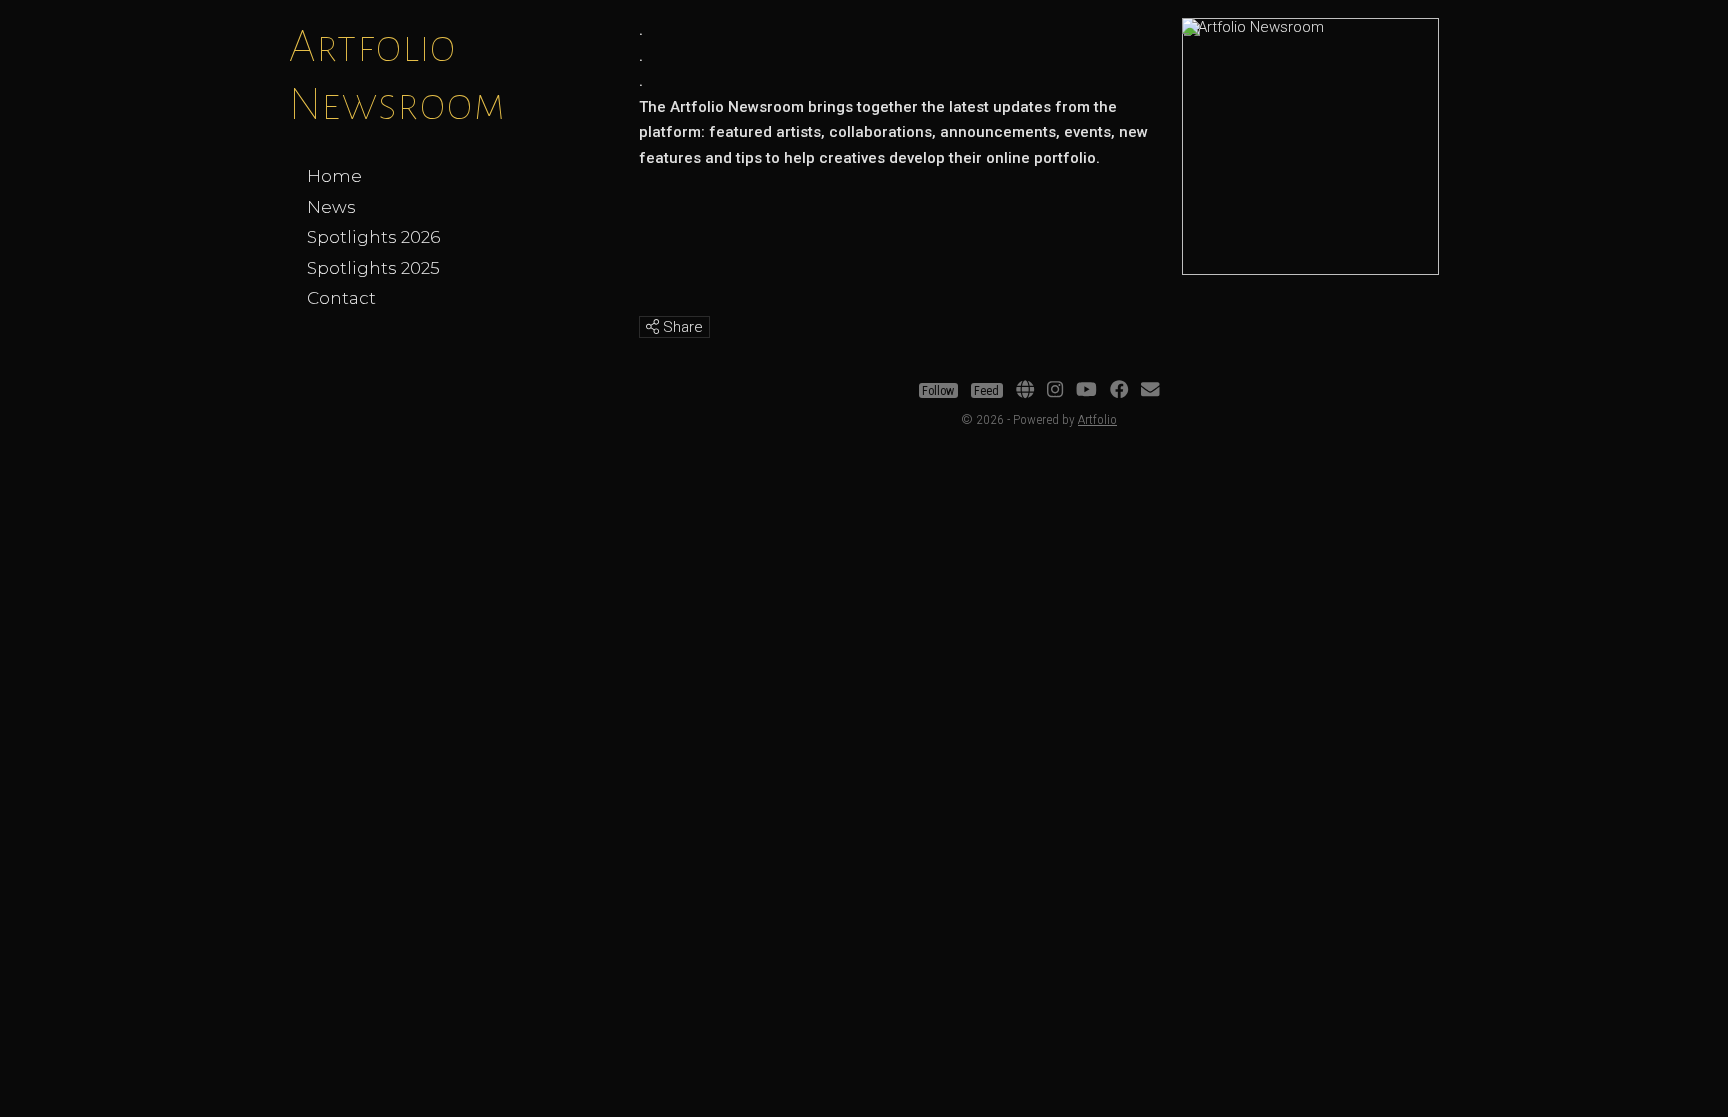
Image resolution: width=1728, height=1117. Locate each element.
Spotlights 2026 (373, 237)
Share (681, 327)
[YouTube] (1086, 391)
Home (334, 176)
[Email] (1150, 391)
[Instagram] (1055, 391)
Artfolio (1097, 419)
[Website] (1025, 391)
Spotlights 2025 (373, 268)
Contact (341, 298)
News (331, 207)
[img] (652, 326)
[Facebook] (1119, 391)
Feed (986, 391)
